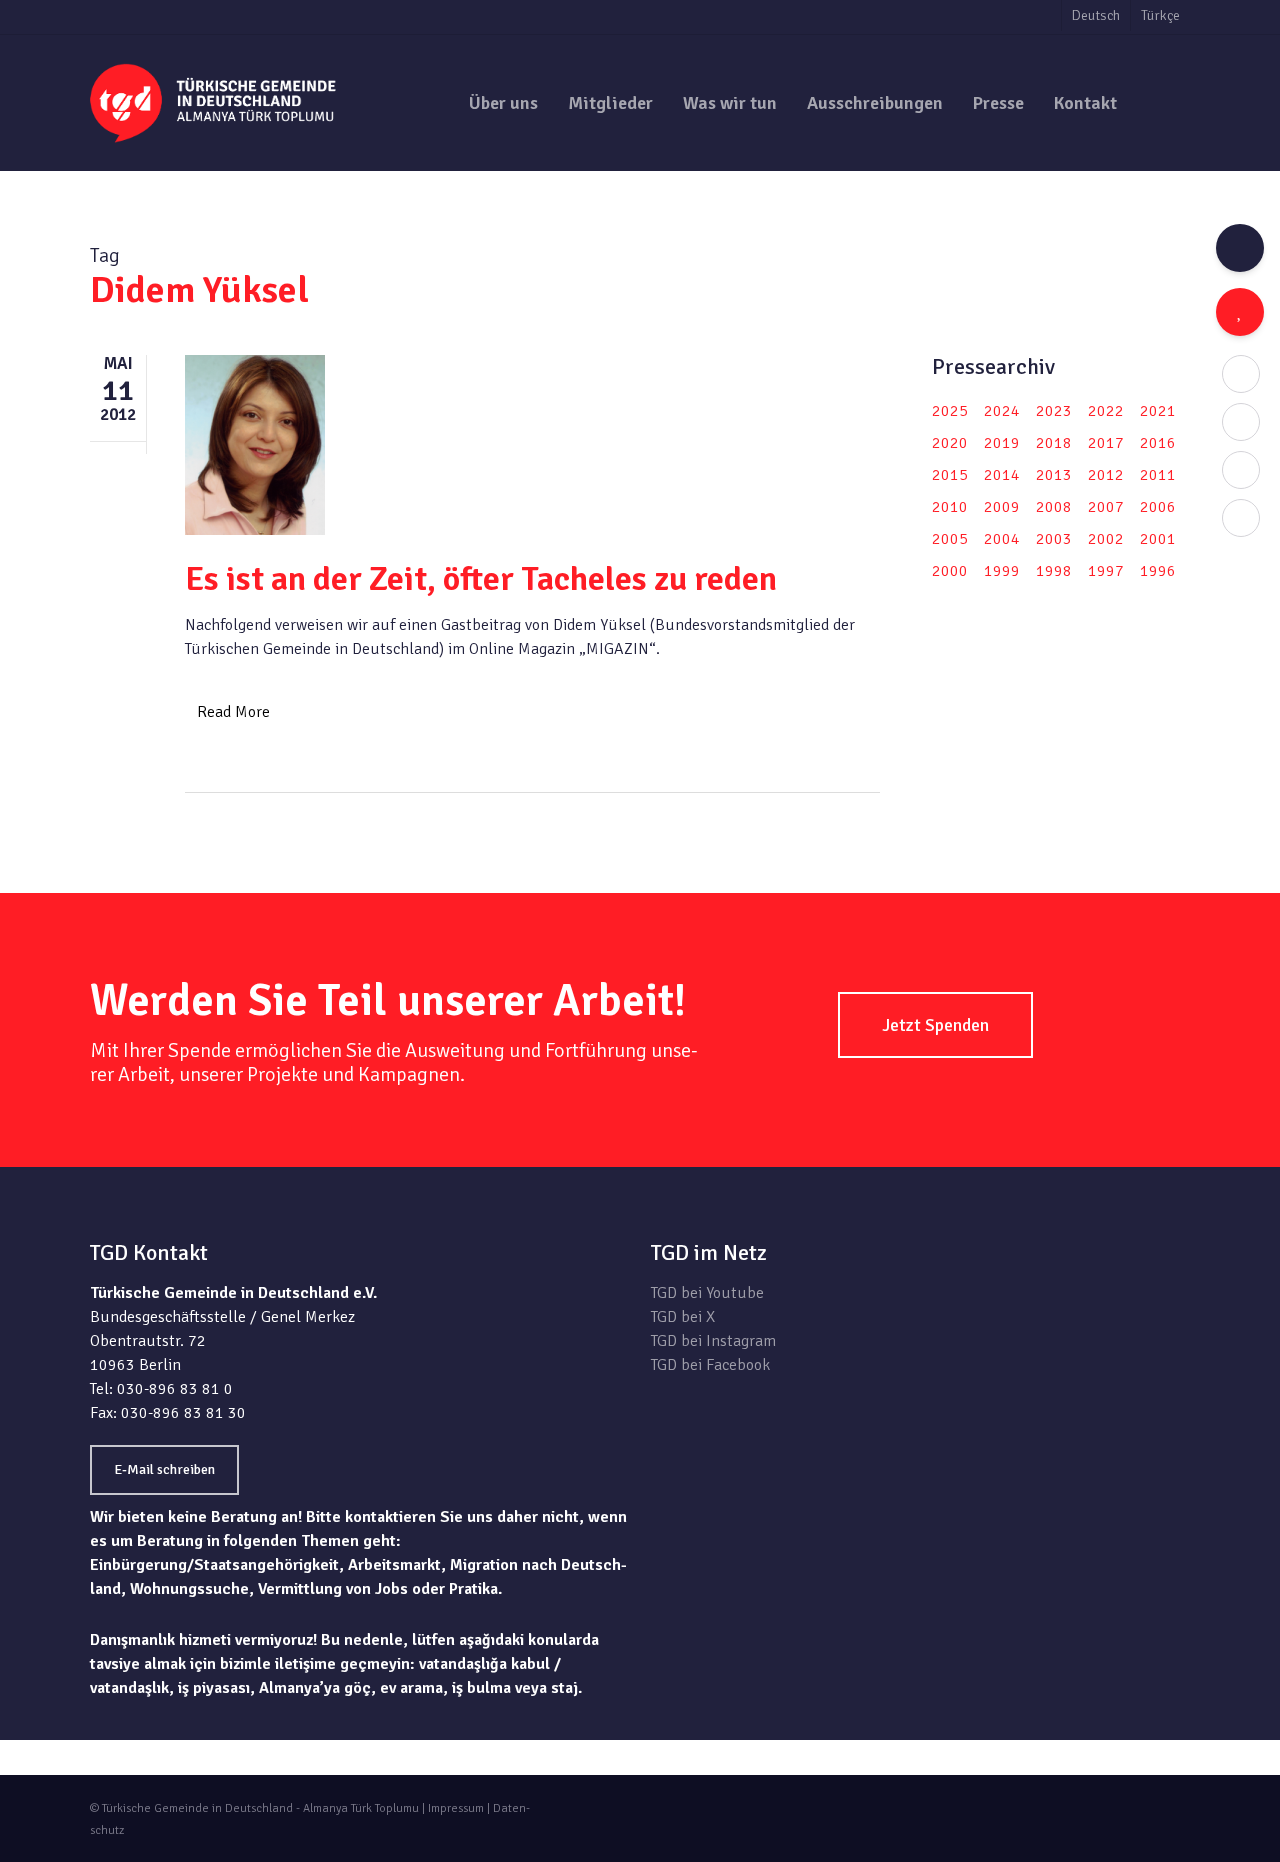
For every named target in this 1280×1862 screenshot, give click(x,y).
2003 (1054, 539)
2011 (1158, 475)
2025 (950, 411)
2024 (1002, 411)
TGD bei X (683, 1317)
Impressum (456, 1808)
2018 (1054, 443)
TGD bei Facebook (710, 1365)
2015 (950, 475)
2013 (1054, 475)
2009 (1002, 507)
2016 (1158, 443)
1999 (1002, 571)
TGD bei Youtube (707, 1293)
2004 (1002, 539)
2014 (1002, 475)
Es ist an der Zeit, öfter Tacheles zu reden (481, 579)
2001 (1158, 539)
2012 (1106, 475)
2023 (1054, 411)
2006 (1158, 507)
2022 (1106, 411)
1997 (1106, 571)
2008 (1054, 507)
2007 (1106, 507)
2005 (950, 539)
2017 (1106, 443)
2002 (1106, 539)
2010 (950, 507)
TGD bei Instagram (713, 1341)
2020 (950, 443)
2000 (950, 571)
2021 (1158, 411)
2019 (1002, 443)
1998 (1054, 571)
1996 (1158, 571)
